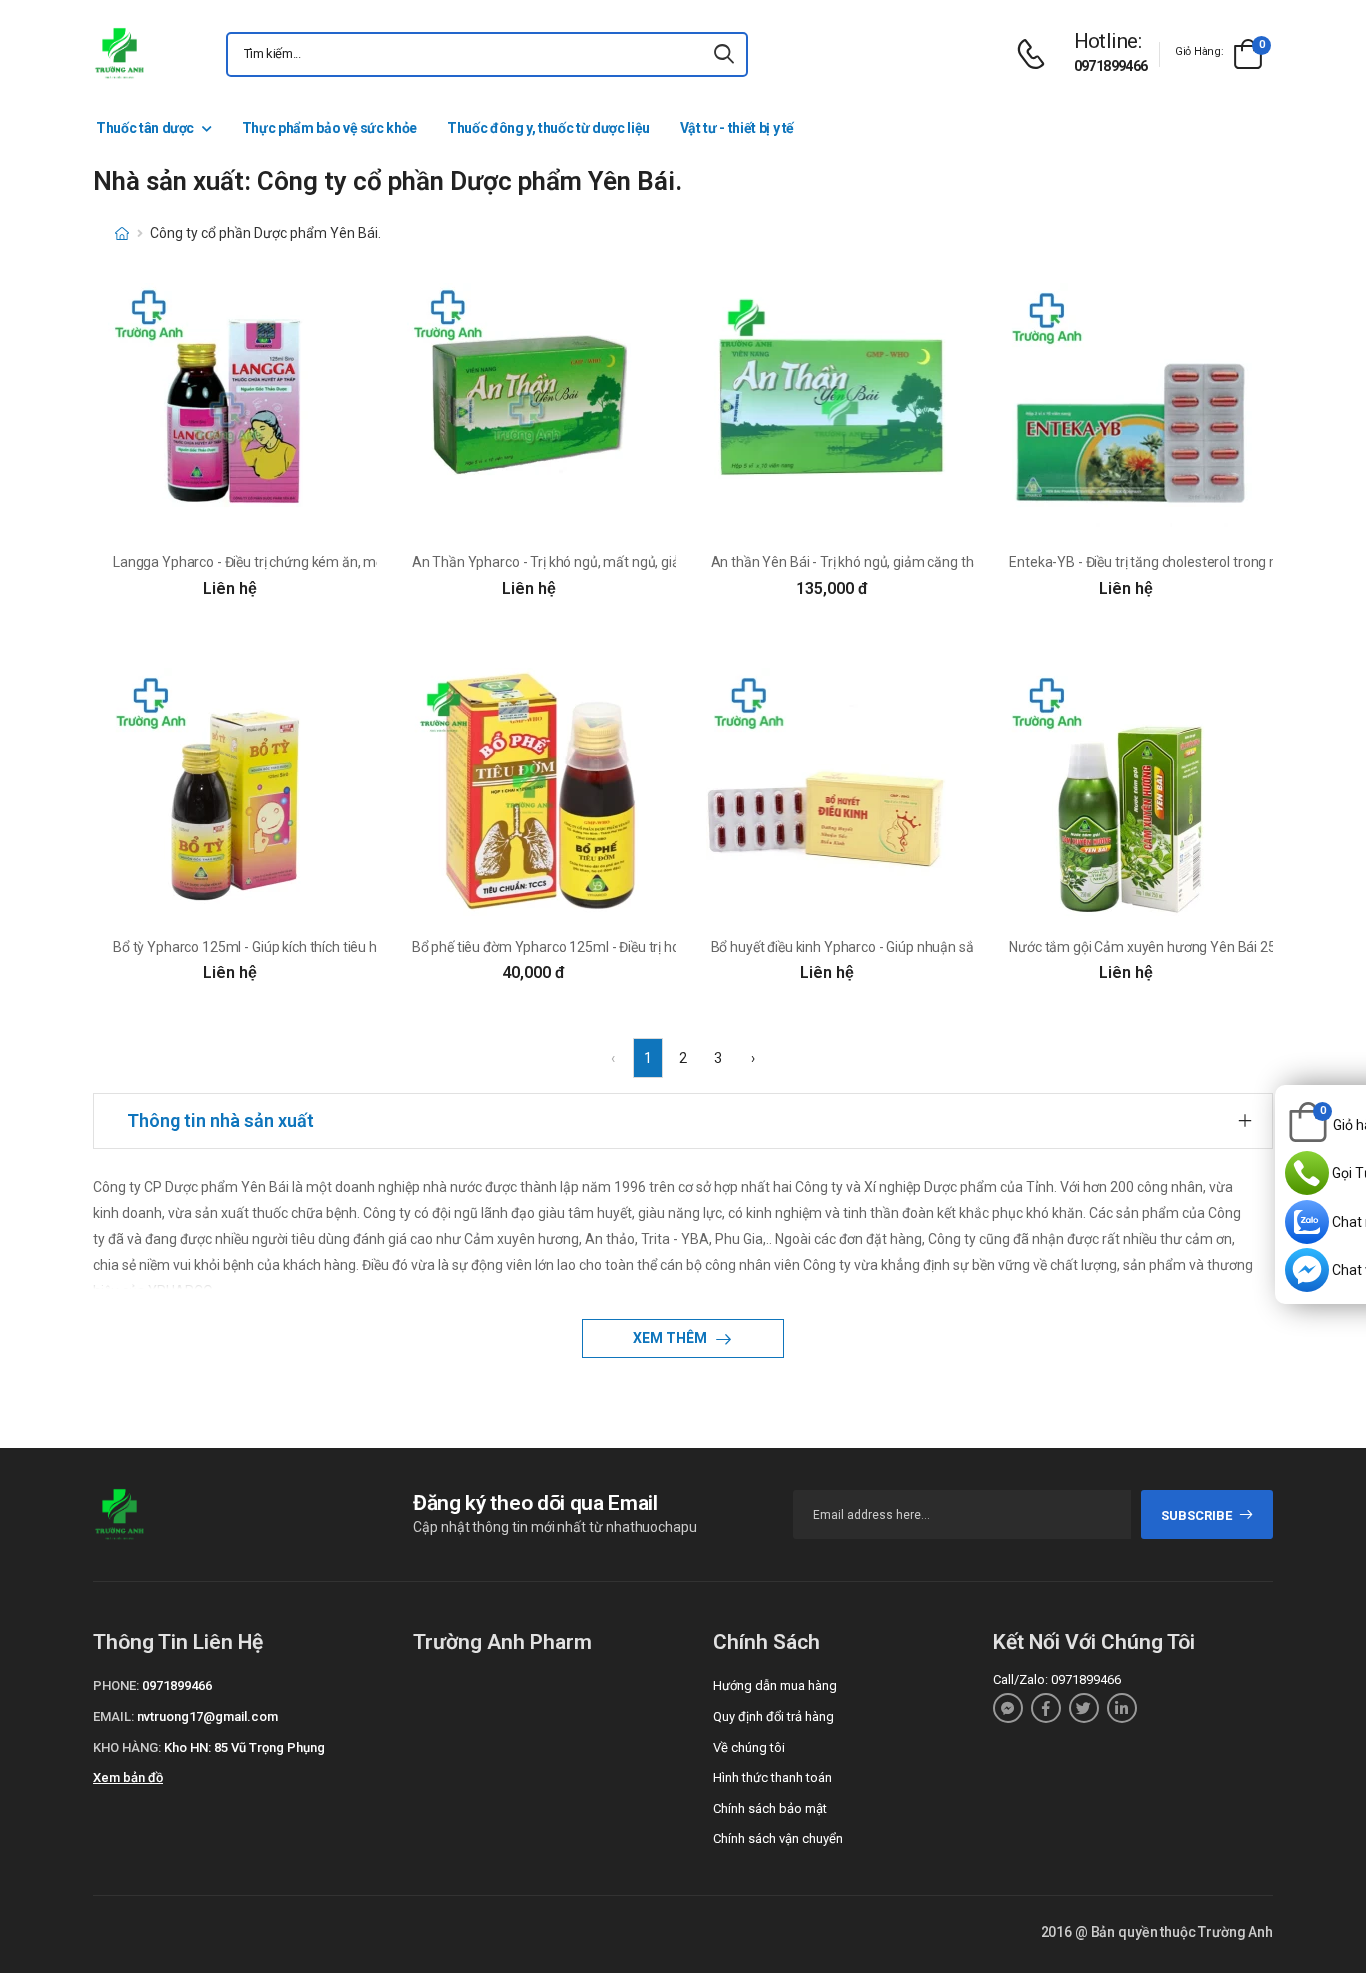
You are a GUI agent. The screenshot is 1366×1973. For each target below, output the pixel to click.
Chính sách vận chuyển (778, 1838)
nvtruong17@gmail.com (207, 1716)
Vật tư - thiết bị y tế (737, 128)
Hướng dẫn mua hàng (775, 1685)
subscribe (1196, 1515)
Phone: (116, 1685)
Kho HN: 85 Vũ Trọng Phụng (244, 1747)
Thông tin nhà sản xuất (220, 1120)
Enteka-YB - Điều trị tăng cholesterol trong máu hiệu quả (1180, 562)
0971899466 (1111, 66)
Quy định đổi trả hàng (773, 1716)
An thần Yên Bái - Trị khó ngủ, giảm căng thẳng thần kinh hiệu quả (911, 562)
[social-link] (1008, 1708)
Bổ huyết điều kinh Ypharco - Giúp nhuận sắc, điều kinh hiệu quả (903, 947)
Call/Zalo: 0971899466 (1057, 1679)
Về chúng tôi (749, 1747)
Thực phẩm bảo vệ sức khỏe (329, 128)
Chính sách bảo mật (770, 1808)
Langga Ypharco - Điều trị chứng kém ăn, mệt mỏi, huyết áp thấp (308, 562)
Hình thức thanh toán (772, 1777)
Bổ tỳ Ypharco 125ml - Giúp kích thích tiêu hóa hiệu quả (280, 947)
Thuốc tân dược (145, 128)
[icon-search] (724, 54)
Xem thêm (671, 1338)
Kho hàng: (127, 1747)
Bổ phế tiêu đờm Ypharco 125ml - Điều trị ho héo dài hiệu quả (597, 947)
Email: (113, 1716)
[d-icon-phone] (1036, 54)
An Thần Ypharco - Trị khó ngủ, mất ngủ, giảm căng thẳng (588, 562)
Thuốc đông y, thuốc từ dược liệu (548, 128)
